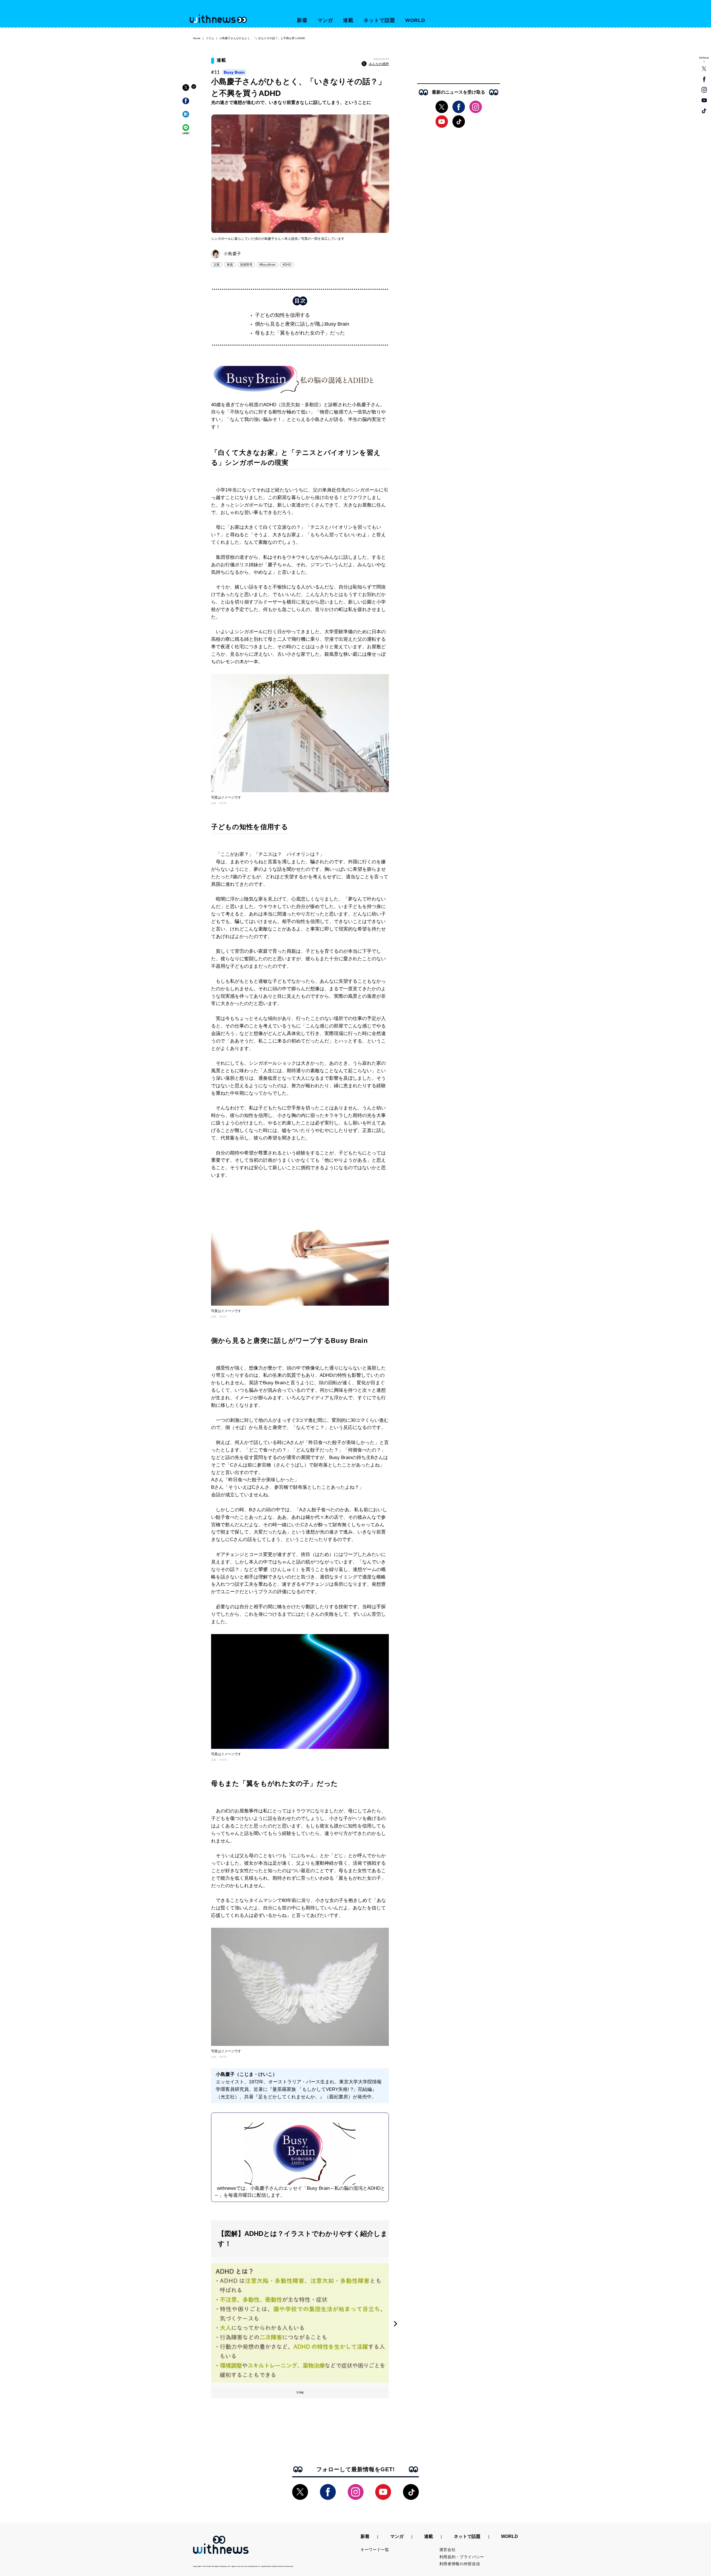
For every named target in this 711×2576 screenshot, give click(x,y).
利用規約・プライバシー (462, 2557)
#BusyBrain (267, 265)
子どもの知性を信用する (282, 315)
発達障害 (246, 265)
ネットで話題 (379, 20)
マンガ (325, 20)
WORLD (415, 20)
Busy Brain (234, 72)
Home (197, 38)
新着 (302, 20)
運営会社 (448, 2550)
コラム (210, 38)
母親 (230, 265)
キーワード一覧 (375, 2550)
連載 (348, 20)
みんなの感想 (379, 64)
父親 (217, 265)
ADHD (287, 265)
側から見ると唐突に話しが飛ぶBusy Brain (302, 324)
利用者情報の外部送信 (460, 2564)
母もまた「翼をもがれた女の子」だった (300, 333)
